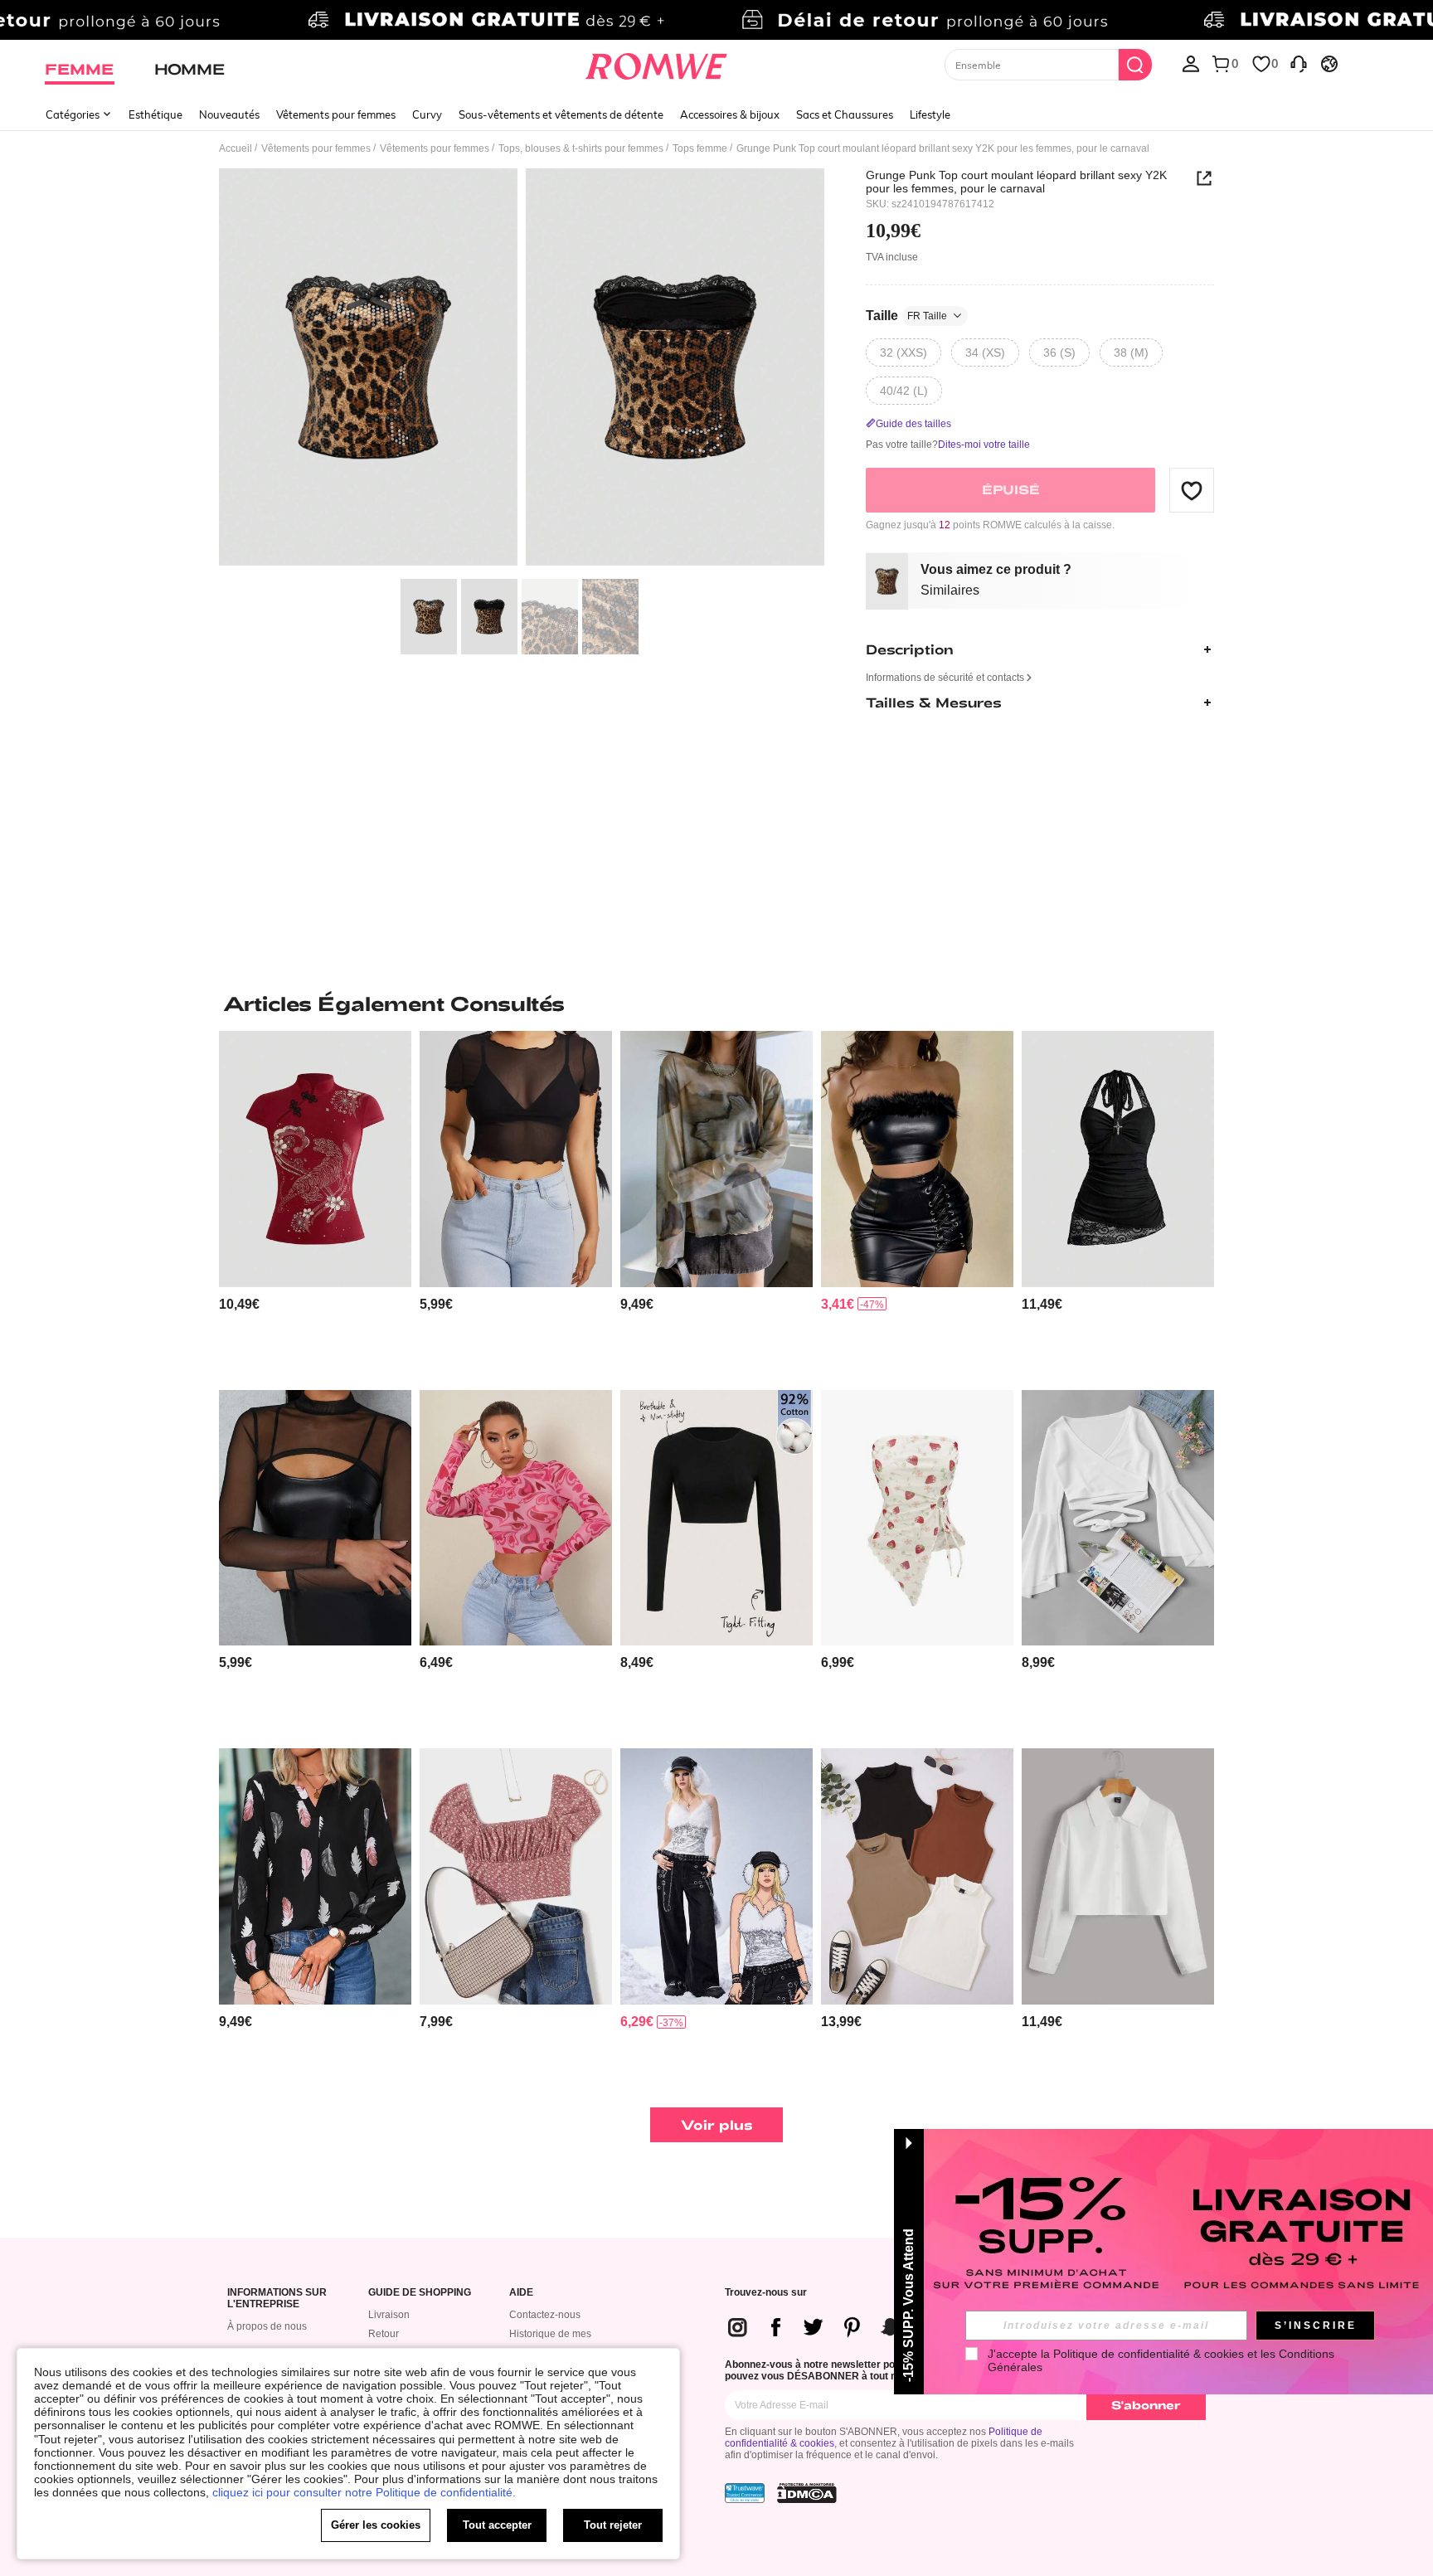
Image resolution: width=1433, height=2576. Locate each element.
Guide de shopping (420, 2293)
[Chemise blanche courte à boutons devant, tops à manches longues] (1118, 1876)
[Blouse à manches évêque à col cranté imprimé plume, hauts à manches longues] (315, 1876)
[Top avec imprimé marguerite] (516, 1876)
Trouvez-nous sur (766, 2293)
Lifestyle (930, 114)
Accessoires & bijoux (730, 114)
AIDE (521, 2293)
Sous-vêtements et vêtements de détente (561, 114)
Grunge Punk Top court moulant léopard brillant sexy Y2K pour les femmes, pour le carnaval (1016, 182)
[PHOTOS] (522, 369)
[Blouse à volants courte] (1118, 1518)
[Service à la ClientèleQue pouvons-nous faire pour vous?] (1299, 63)
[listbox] (1191, 63)
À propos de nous (267, 2326)
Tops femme (700, 148)
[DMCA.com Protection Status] (807, 2493)
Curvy (427, 114)
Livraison (389, 2315)
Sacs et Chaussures (845, 114)
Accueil (236, 148)
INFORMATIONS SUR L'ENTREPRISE (277, 2299)
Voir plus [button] (717, 2124)
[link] (716, 20)
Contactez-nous (545, 2315)
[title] (716, 1004)
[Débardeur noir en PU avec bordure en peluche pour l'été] (917, 1159)
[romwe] (656, 63)
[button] (1192, 490)
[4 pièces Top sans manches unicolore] (917, 1876)
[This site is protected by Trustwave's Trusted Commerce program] (745, 2493)
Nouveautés (229, 114)
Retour (384, 2334)
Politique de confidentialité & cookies (1149, 2354)
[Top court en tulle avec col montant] (315, 1518)
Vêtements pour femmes (336, 114)
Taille (906, 316)
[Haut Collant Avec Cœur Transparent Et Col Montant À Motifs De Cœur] (516, 1518)
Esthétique (155, 114)
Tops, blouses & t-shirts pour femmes (581, 148)
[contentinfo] (239, 1304)
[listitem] (315, 1204)
